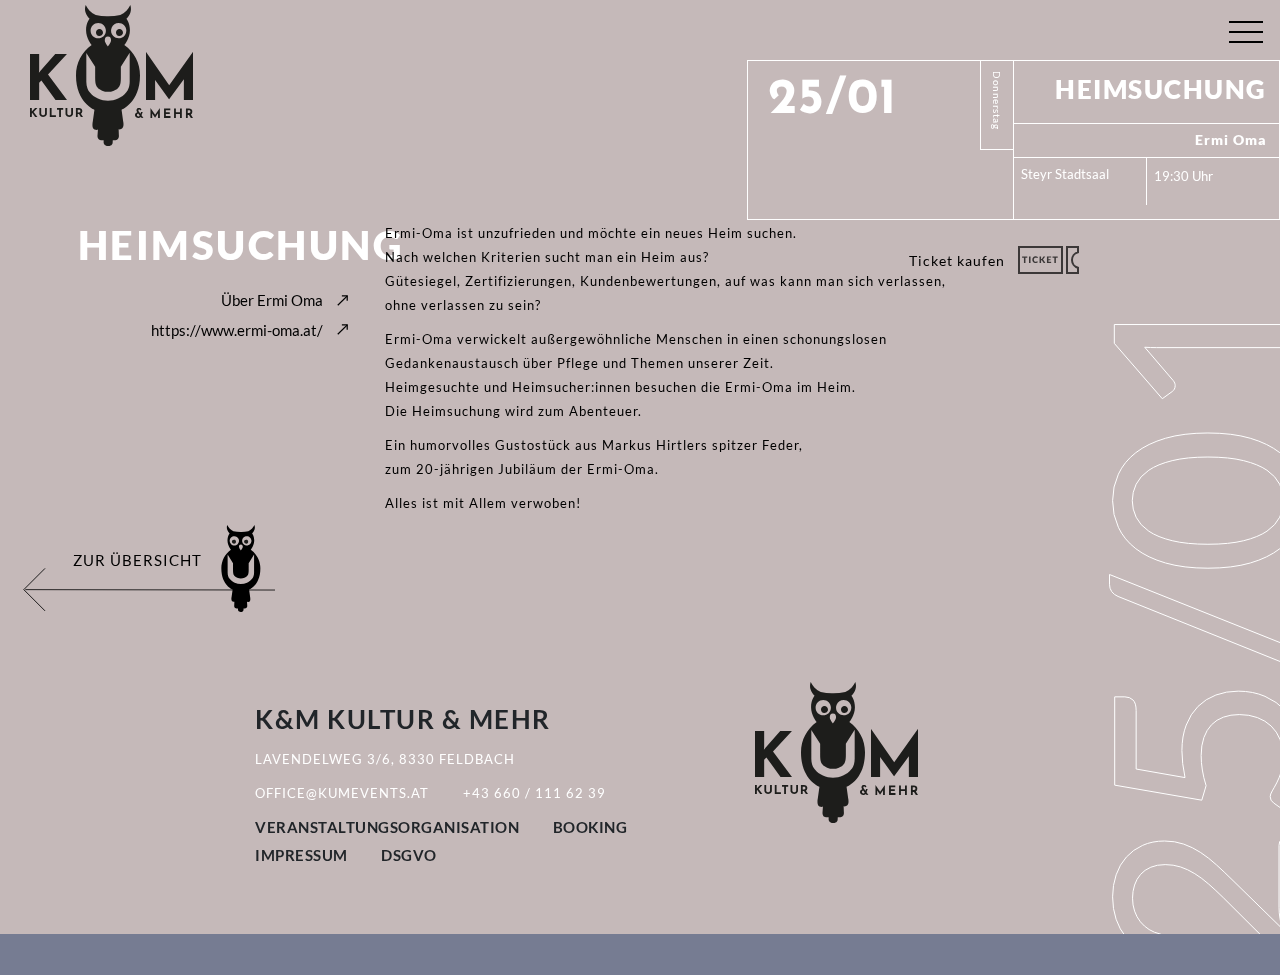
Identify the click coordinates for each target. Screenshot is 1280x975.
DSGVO (409, 855)
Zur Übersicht (137, 560)
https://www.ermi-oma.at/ (237, 330)
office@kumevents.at (342, 793)
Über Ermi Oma (272, 300)
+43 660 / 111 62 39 (534, 793)
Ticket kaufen (957, 260)
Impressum (301, 855)
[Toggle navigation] (1245, 27)
